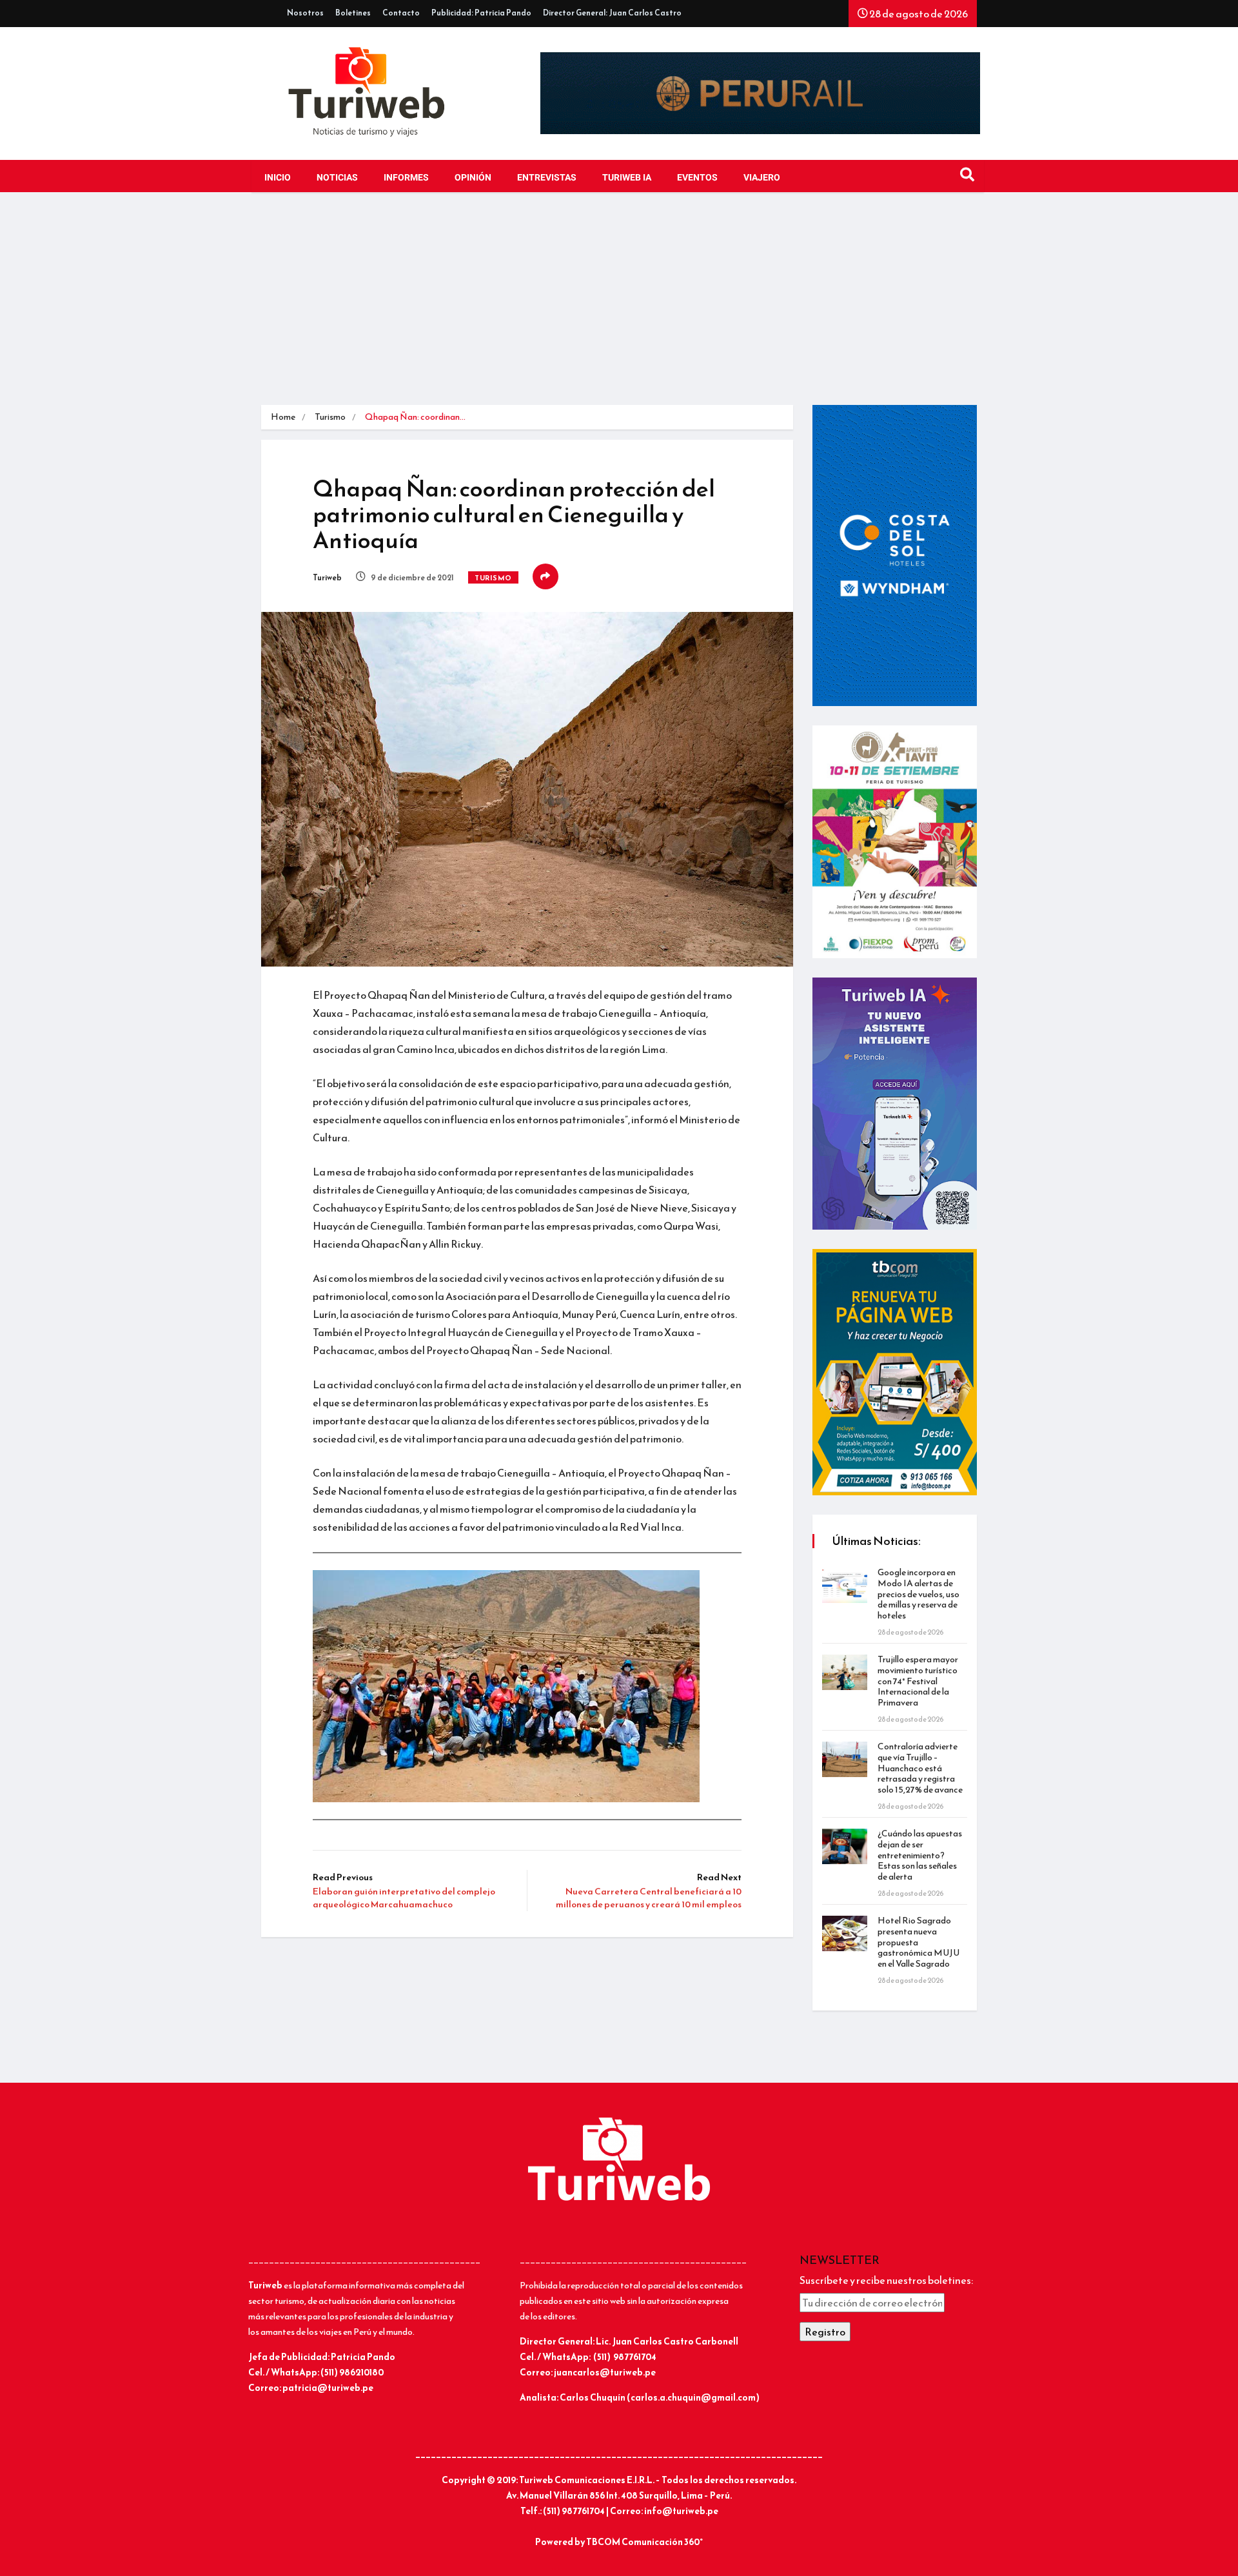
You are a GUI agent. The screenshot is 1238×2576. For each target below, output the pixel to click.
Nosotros (305, 13)
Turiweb (327, 578)
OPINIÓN (473, 178)
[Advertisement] (619, 308)
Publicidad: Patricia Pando (481, 13)
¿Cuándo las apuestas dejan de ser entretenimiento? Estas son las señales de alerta (920, 1855)
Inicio (278, 178)
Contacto (401, 13)
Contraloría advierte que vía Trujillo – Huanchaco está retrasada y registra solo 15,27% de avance (920, 1768)
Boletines (353, 13)
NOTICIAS (337, 178)
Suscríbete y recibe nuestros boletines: (886, 2280)
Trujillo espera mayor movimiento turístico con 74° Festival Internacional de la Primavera (918, 1681)
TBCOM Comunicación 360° (644, 2542)
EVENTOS (697, 178)
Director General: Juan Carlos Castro (612, 13)
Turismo (330, 417)
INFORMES (406, 178)
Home (283, 417)
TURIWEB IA (627, 178)
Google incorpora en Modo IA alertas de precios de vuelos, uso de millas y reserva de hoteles (919, 1594)
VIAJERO (762, 178)
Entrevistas (547, 178)
